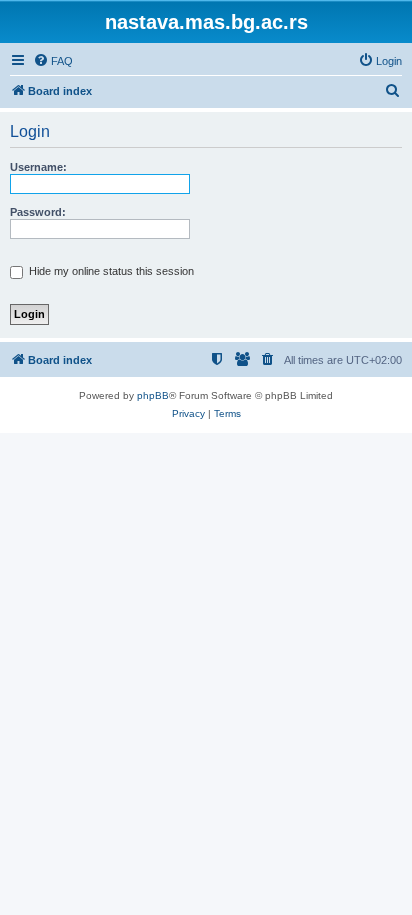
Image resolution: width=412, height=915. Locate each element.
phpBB (153, 395)
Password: (38, 212)
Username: (38, 167)
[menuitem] (53, 61)
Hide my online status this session (110, 271)
